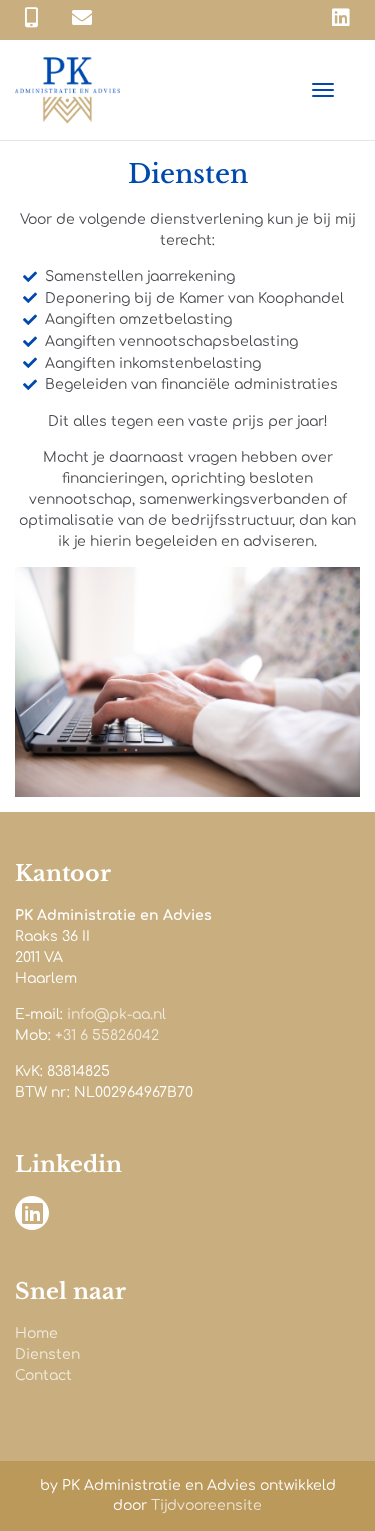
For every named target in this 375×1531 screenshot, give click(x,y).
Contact (43, 1375)
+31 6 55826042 (107, 1035)
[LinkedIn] (341, 18)
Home (36, 1333)
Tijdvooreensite (206, 1505)
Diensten (47, 1354)
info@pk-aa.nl (116, 1014)
